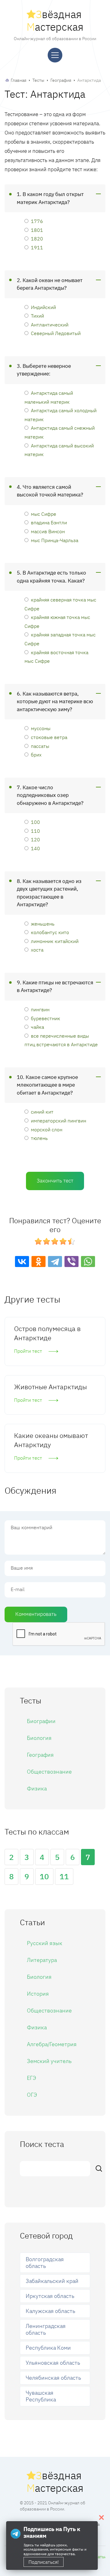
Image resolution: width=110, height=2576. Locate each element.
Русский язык (45, 1943)
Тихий (37, 316)
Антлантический (50, 324)
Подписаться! (44, 2562)
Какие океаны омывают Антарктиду (51, 1440)
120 (35, 839)
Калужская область (50, 2311)
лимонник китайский (55, 941)
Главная (18, 80)
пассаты (40, 746)
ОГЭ (32, 2095)
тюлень (39, 1138)
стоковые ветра (49, 737)
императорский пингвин (59, 1120)
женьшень (43, 924)
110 (35, 831)
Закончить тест (55, 1181)
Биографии (41, 1721)
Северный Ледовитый (56, 333)
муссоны (41, 728)
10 (44, 1876)
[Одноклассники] (38, 1262)
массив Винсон (48, 531)
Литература (42, 1960)
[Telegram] (55, 1262)
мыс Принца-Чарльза (55, 540)
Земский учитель (49, 2061)
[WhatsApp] (88, 1262)
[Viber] (71, 1262)
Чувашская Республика (41, 2396)
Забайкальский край (52, 2281)
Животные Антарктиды (50, 1387)
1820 (37, 238)
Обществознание (49, 1772)
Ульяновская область (53, 2363)
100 (35, 822)
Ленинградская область (46, 2329)
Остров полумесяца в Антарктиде (47, 1333)
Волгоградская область (45, 2263)
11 (64, 1876)
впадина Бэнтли (49, 522)
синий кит (42, 1112)
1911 (37, 247)
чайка (37, 1027)
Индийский (43, 307)
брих (36, 754)
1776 (37, 221)
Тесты (38, 80)
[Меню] (55, 55)
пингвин (40, 1009)
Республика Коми (48, 2348)
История (38, 1994)
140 (35, 848)
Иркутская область (50, 2296)
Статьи (100, 2557)
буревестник (46, 1018)
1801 (37, 230)
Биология (39, 1738)
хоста (37, 950)
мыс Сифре (44, 514)
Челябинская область (53, 2378)
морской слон (47, 1129)
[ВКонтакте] (22, 1262)
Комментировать (36, 1614)
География (61, 80)
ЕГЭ (31, 2078)
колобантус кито (50, 932)
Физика (37, 1788)
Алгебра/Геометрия (52, 2044)
